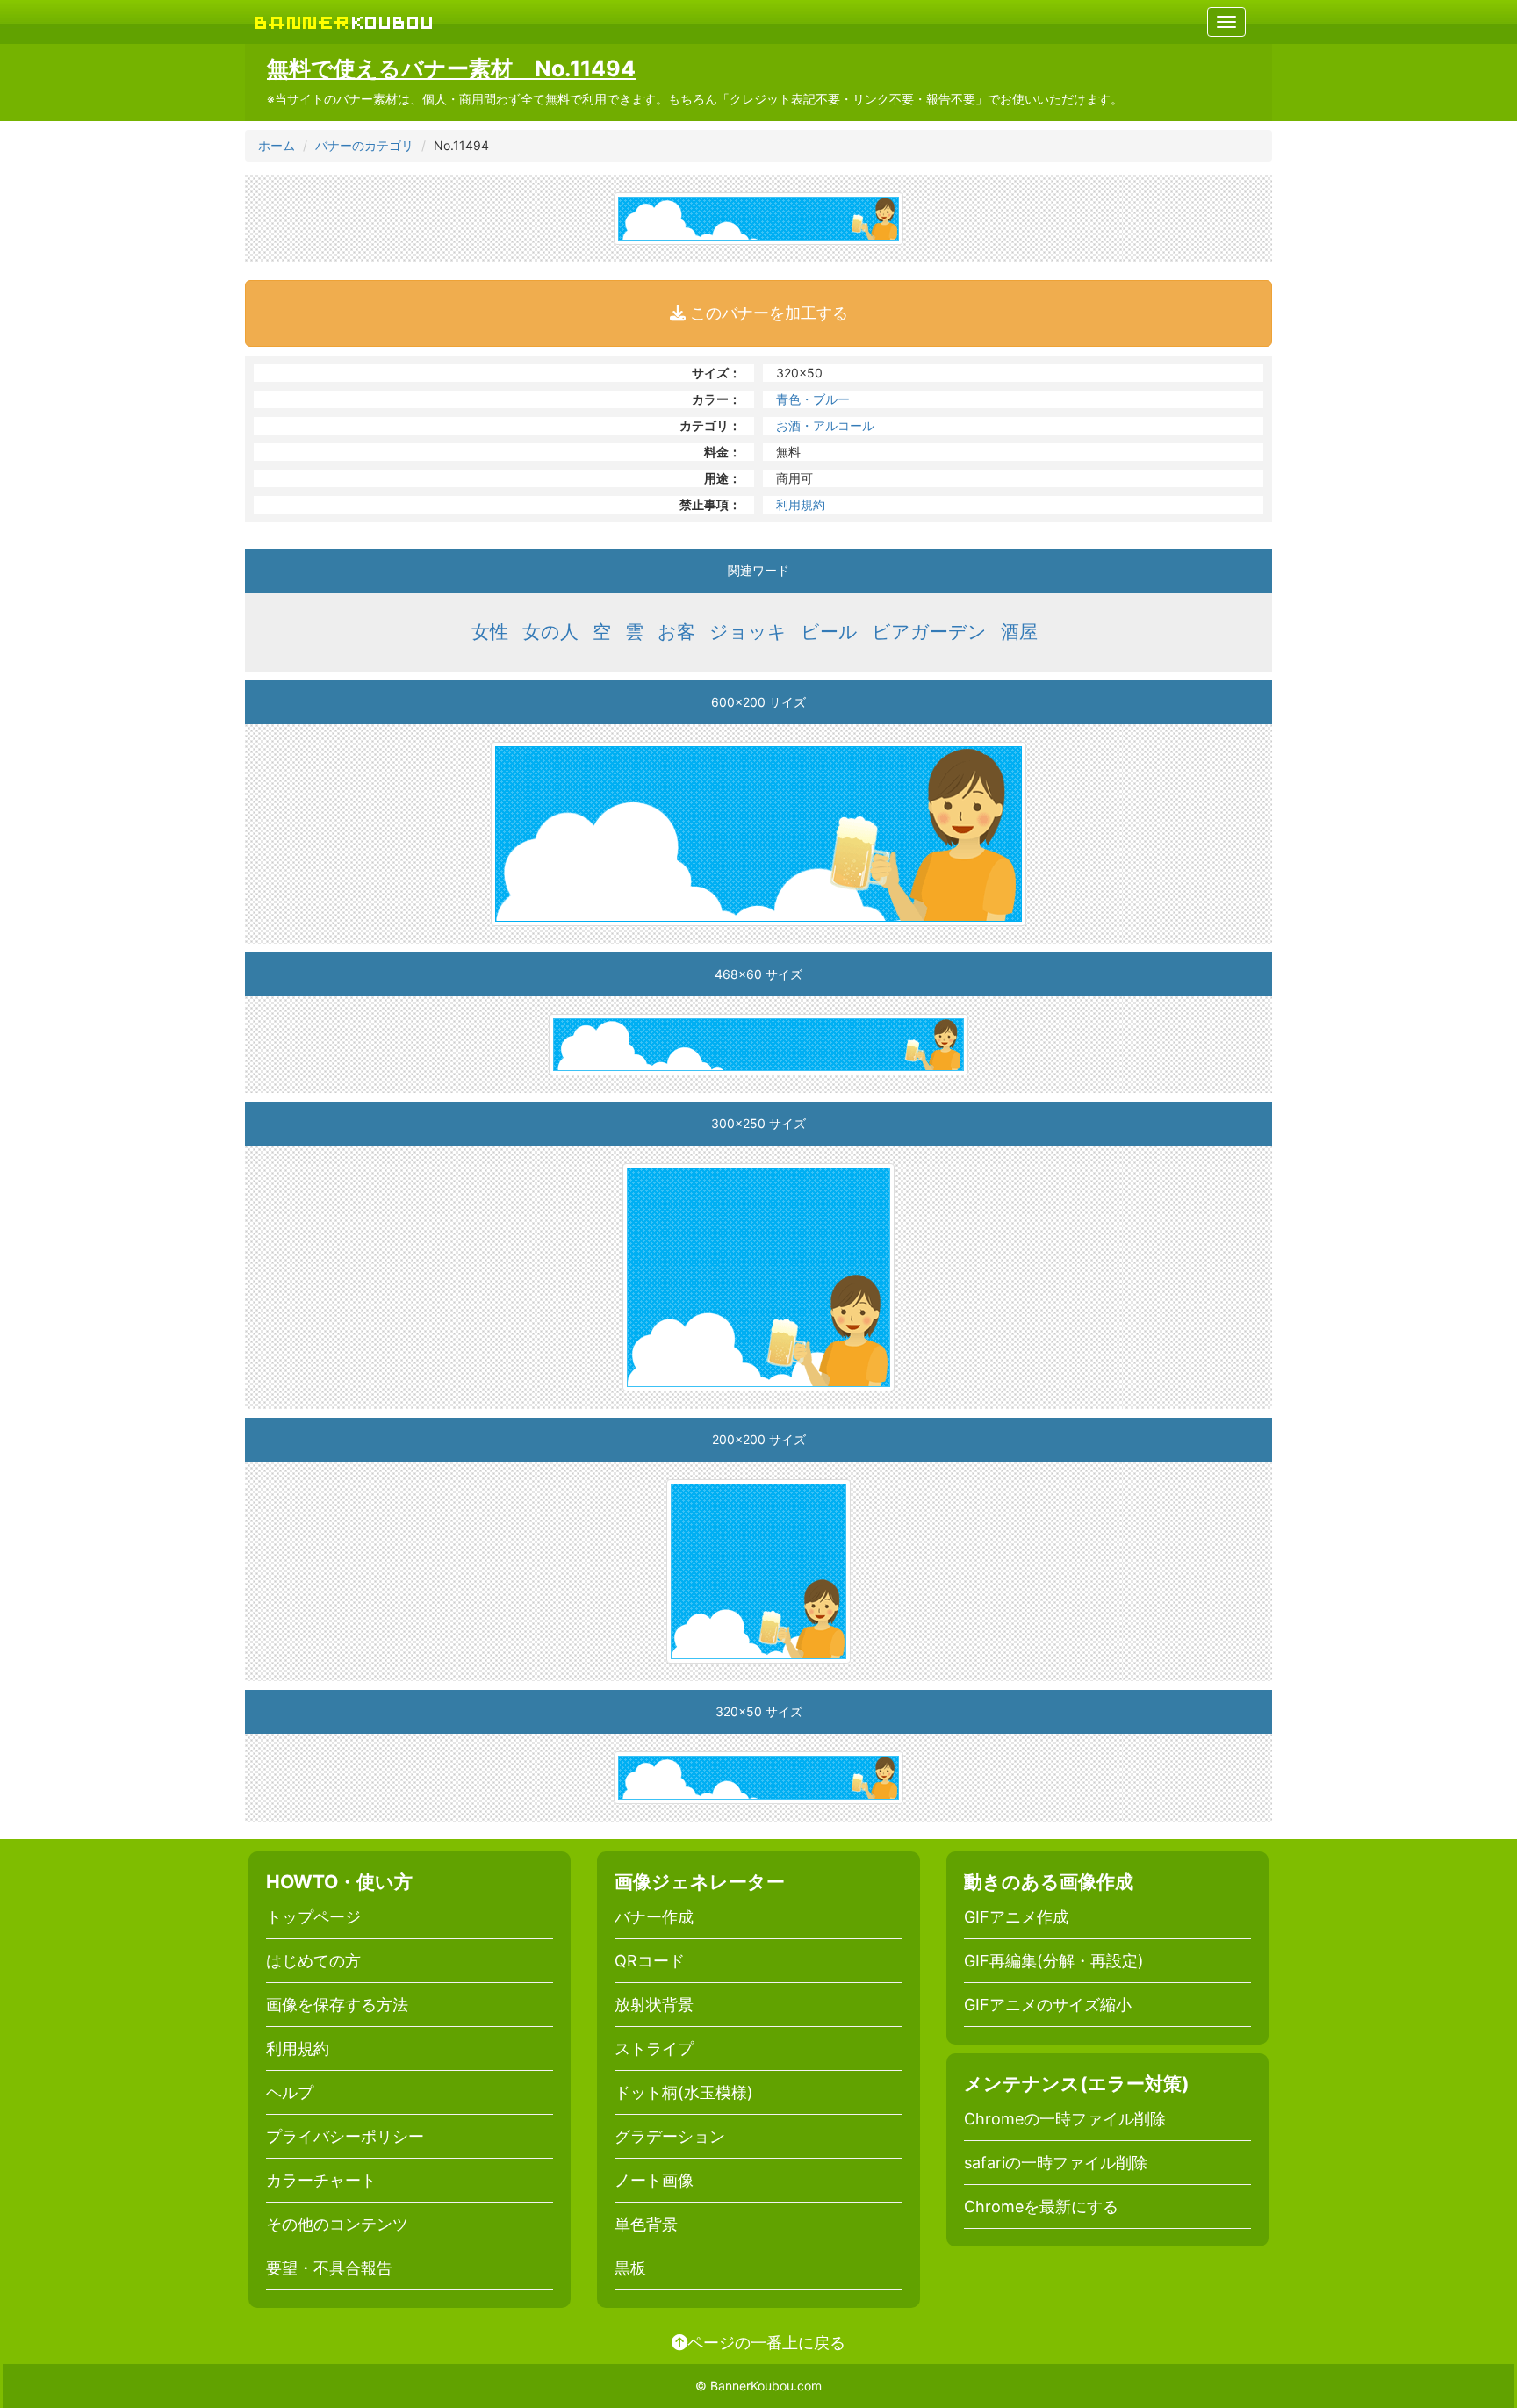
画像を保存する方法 (337, 2005)
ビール (829, 632)
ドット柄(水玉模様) (684, 2092)
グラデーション (670, 2136)
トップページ (313, 1917)
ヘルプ (290, 2092)
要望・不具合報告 (329, 2268)
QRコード (650, 1961)
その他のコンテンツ (337, 2224)
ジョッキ (748, 632)
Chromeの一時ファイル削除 (1065, 2119)
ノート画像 (654, 2180)
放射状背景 (654, 2005)
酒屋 (1019, 632)
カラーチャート (321, 2180)
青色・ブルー (813, 399)
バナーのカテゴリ (364, 145)
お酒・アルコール (825, 425)
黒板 (630, 2268)
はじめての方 (313, 1961)
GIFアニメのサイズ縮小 (1048, 2005)
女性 (490, 632)
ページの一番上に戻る (766, 2342)
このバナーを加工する (767, 313)
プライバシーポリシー (345, 2136)
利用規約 (801, 504)
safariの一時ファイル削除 (1056, 2163)
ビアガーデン (929, 632)
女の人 (550, 632)
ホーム (277, 145)
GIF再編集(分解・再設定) (1054, 1961)
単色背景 (646, 2224)
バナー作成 (654, 1917)
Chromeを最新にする (1041, 2207)
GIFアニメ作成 (1016, 1917)
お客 (676, 632)
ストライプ (654, 2049)
